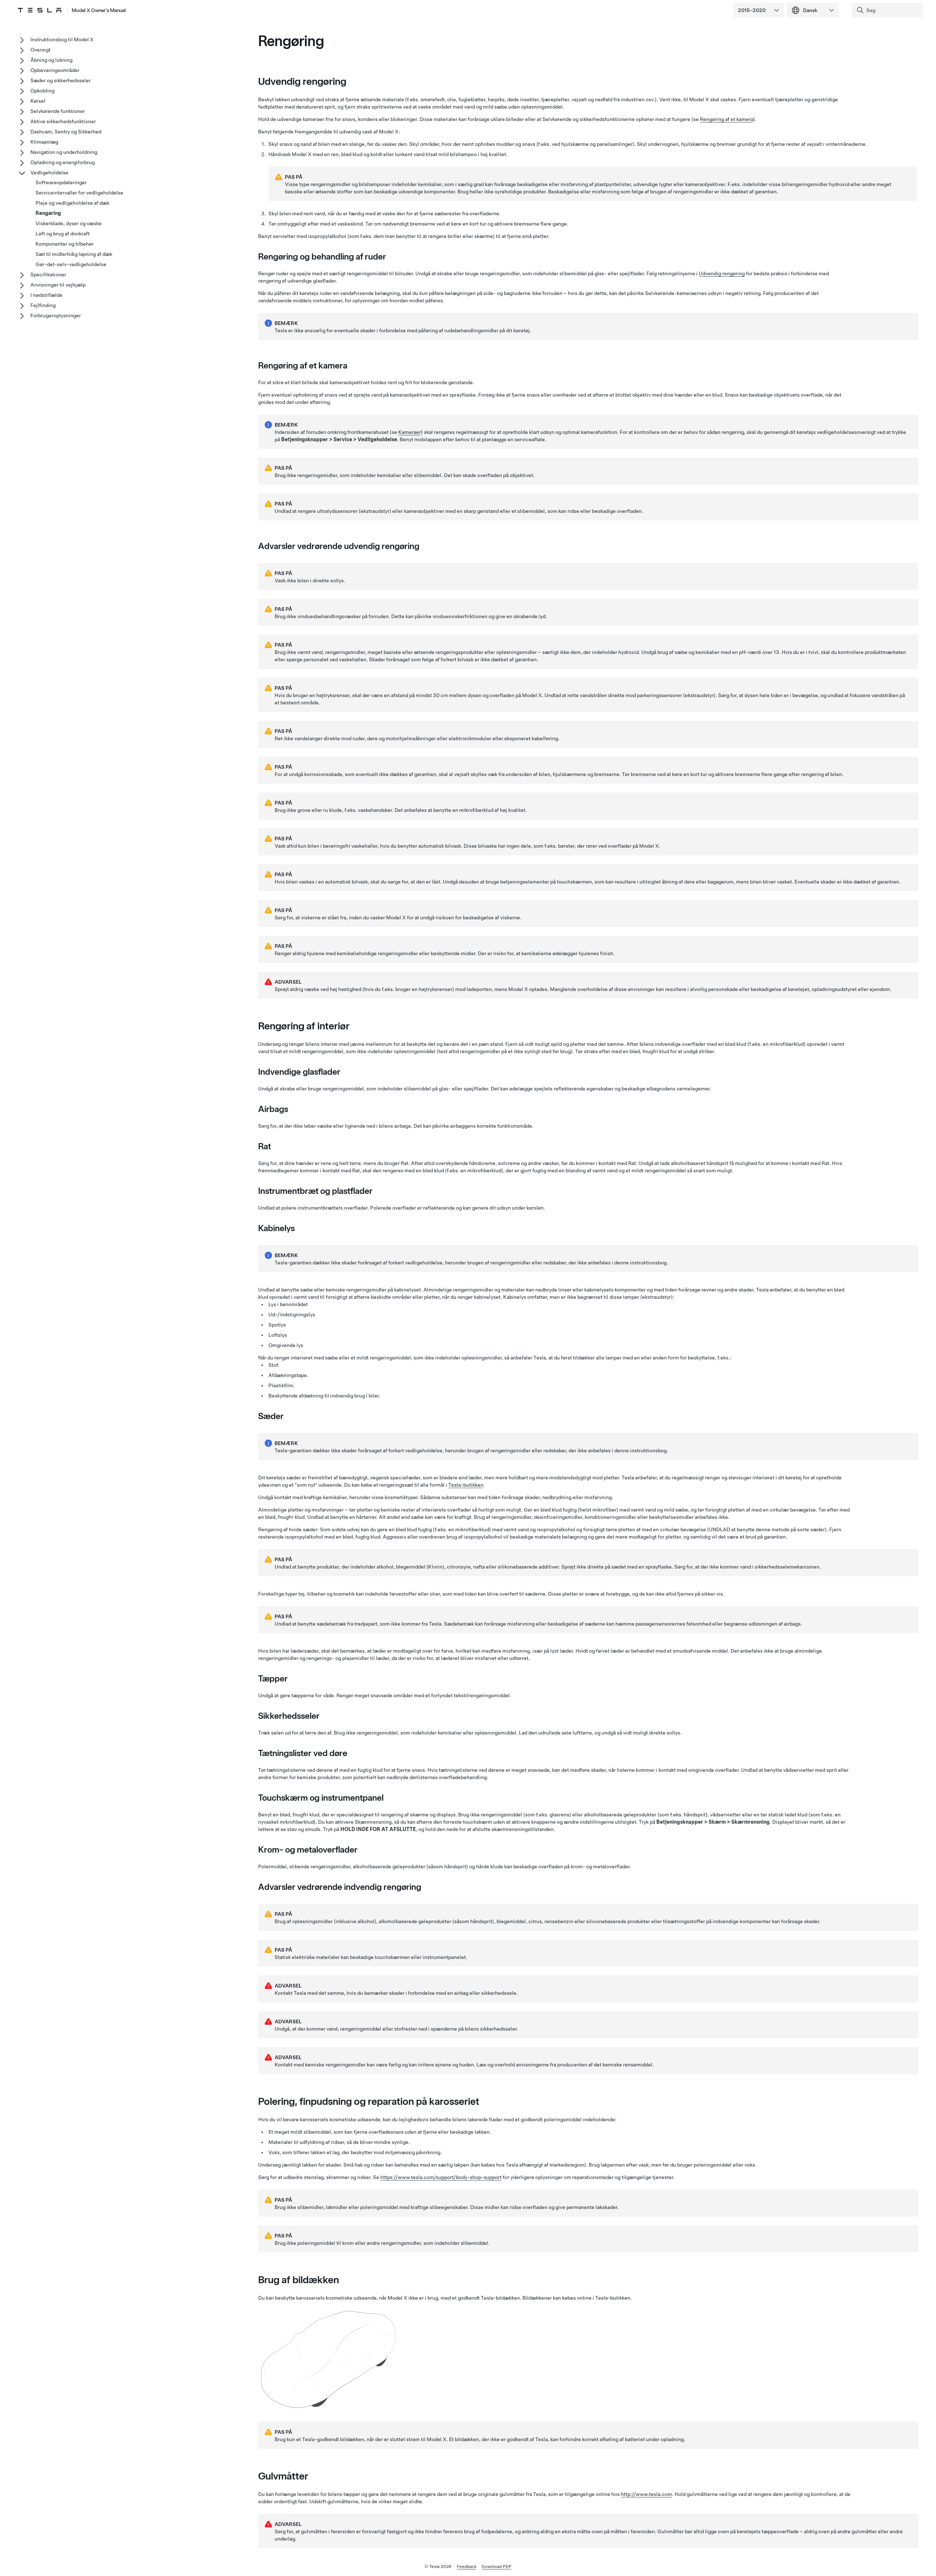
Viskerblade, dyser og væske (69, 223)
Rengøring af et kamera (726, 119)
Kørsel (38, 101)
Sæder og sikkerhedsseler (61, 80)
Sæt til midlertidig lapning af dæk (74, 254)
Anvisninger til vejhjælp (58, 285)
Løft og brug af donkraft (63, 234)
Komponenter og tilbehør (65, 244)
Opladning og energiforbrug (63, 162)
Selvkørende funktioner (58, 111)
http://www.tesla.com (646, 2494)
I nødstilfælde (46, 295)
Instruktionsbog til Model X (62, 39)
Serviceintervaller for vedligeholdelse (79, 193)
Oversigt (40, 50)
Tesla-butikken (466, 1485)
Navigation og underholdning (64, 152)
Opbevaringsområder (55, 70)
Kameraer (409, 432)
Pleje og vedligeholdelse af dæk (72, 203)
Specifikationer (48, 275)
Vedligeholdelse (49, 173)
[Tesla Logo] (39, 10)
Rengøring (48, 213)
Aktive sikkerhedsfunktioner (63, 121)
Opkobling (42, 91)
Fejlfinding (43, 305)
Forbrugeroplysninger (56, 315)
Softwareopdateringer (61, 182)
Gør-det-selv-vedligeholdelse (71, 264)
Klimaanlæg (44, 142)
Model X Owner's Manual (99, 10)
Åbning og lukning (51, 60)
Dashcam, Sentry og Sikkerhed (66, 132)
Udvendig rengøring (722, 273)
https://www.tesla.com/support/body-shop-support (441, 2177)
